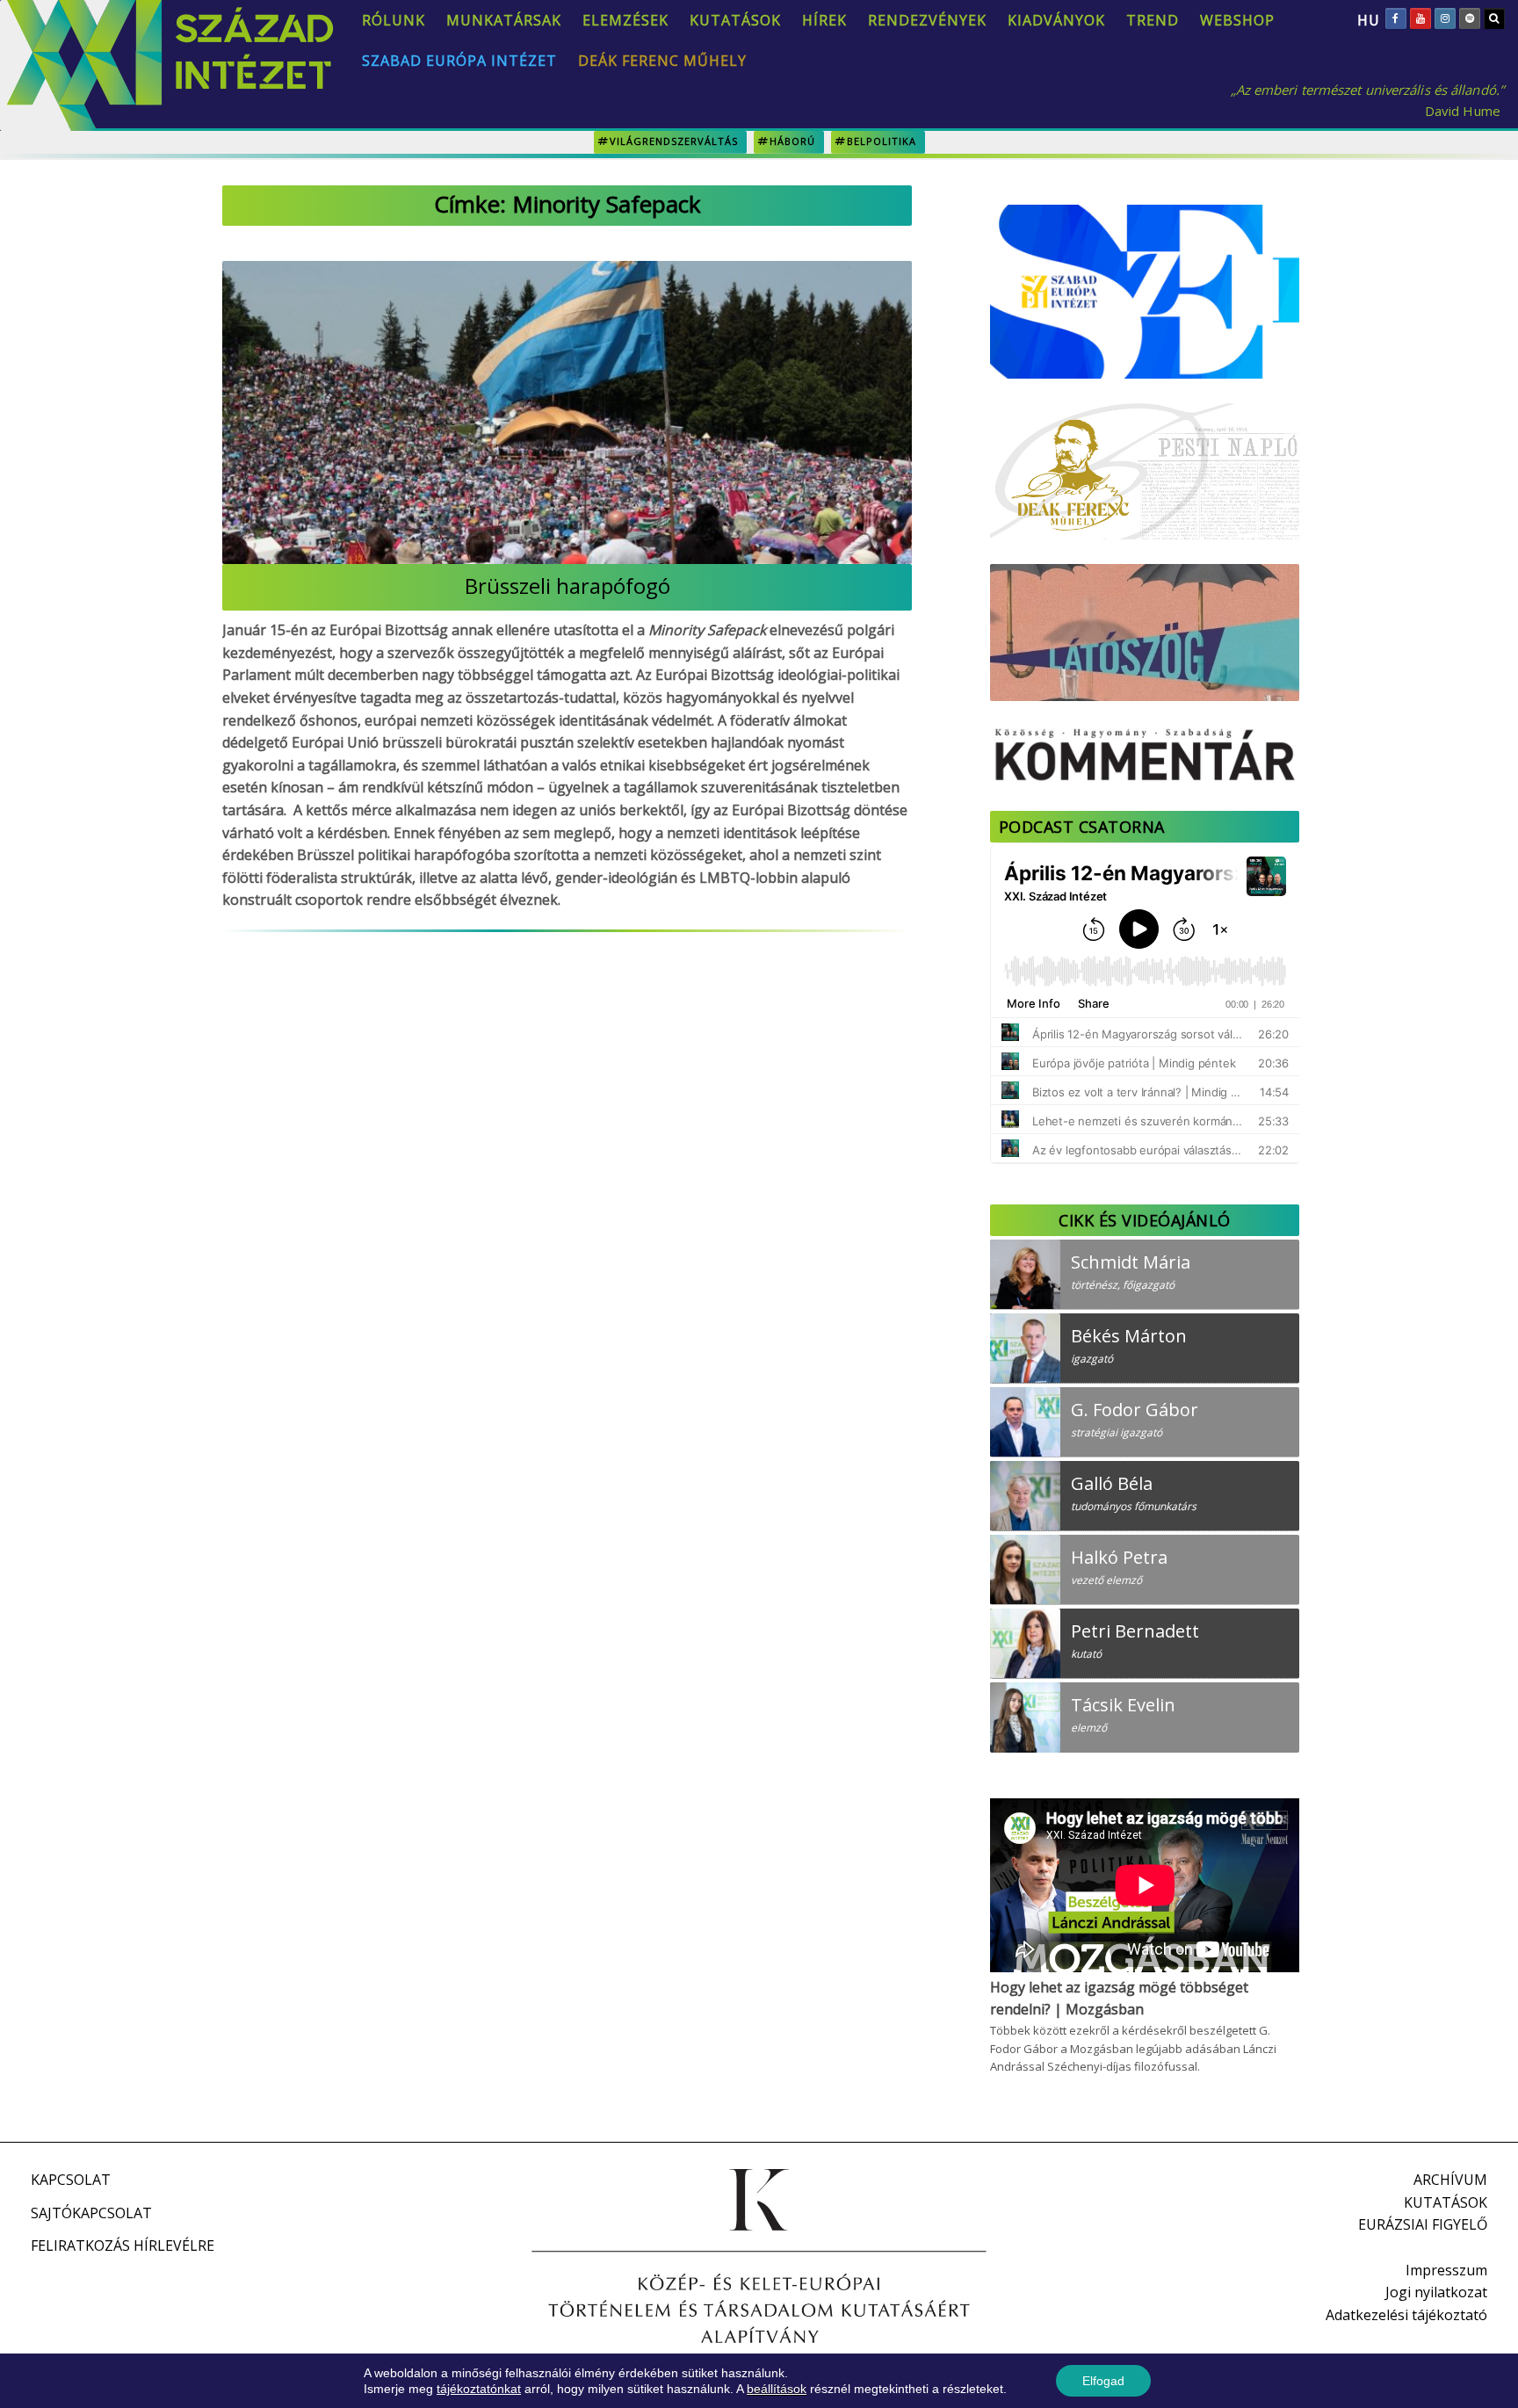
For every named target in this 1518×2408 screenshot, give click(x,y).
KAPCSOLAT (71, 2180)
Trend (1153, 20)
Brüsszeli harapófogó (567, 586)
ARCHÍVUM (1450, 2180)
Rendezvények (927, 20)
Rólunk (394, 20)
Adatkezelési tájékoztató (1406, 2315)
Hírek (824, 20)
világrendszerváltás (674, 141)
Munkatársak (504, 20)
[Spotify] (1470, 18)
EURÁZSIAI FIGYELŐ (1423, 2224)
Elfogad (1103, 2381)
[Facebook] (1396, 18)
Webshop (1237, 20)
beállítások (777, 2389)
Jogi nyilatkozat (1436, 2292)
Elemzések (625, 20)
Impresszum (1446, 2270)
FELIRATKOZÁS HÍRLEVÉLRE (123, 2245)
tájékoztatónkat (479, 2389)
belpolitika (882, 141)
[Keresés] (1494, 18)
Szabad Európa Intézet (459, 61)
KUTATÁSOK (1446, 2202)
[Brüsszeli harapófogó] (567, 412)
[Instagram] (1445, 18)
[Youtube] (1420, 18)
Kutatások (735, 20)
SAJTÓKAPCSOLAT (91, 2213)
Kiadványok (1056, 20)
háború (792, 141)
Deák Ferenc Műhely (662, 61)
